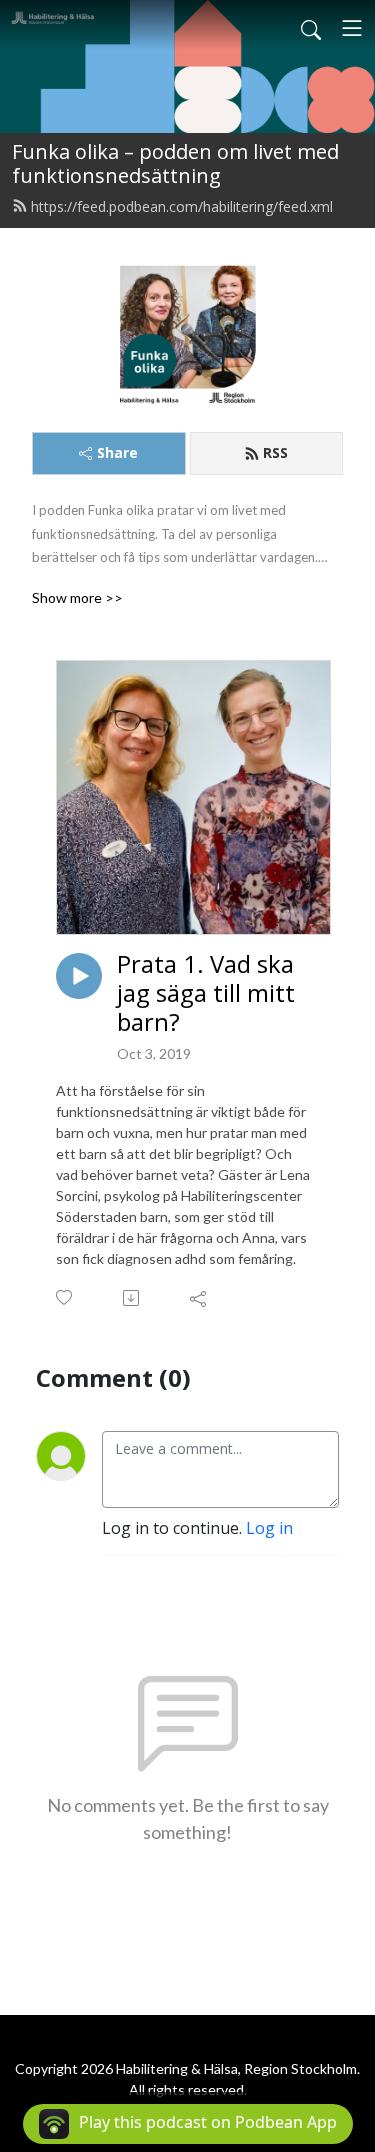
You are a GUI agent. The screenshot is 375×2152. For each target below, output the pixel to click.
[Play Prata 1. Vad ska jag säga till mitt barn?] (79, 976)
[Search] (311, 28)
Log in (269, 1528)
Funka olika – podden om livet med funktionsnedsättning (175, 163)
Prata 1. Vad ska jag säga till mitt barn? (206, 993)
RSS (275, 452)
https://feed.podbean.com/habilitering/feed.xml (182, 206)
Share (117, 452)
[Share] (199, 1298)
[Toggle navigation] (352, 28)
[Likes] (65, 1297)
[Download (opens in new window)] (132, 1298)
